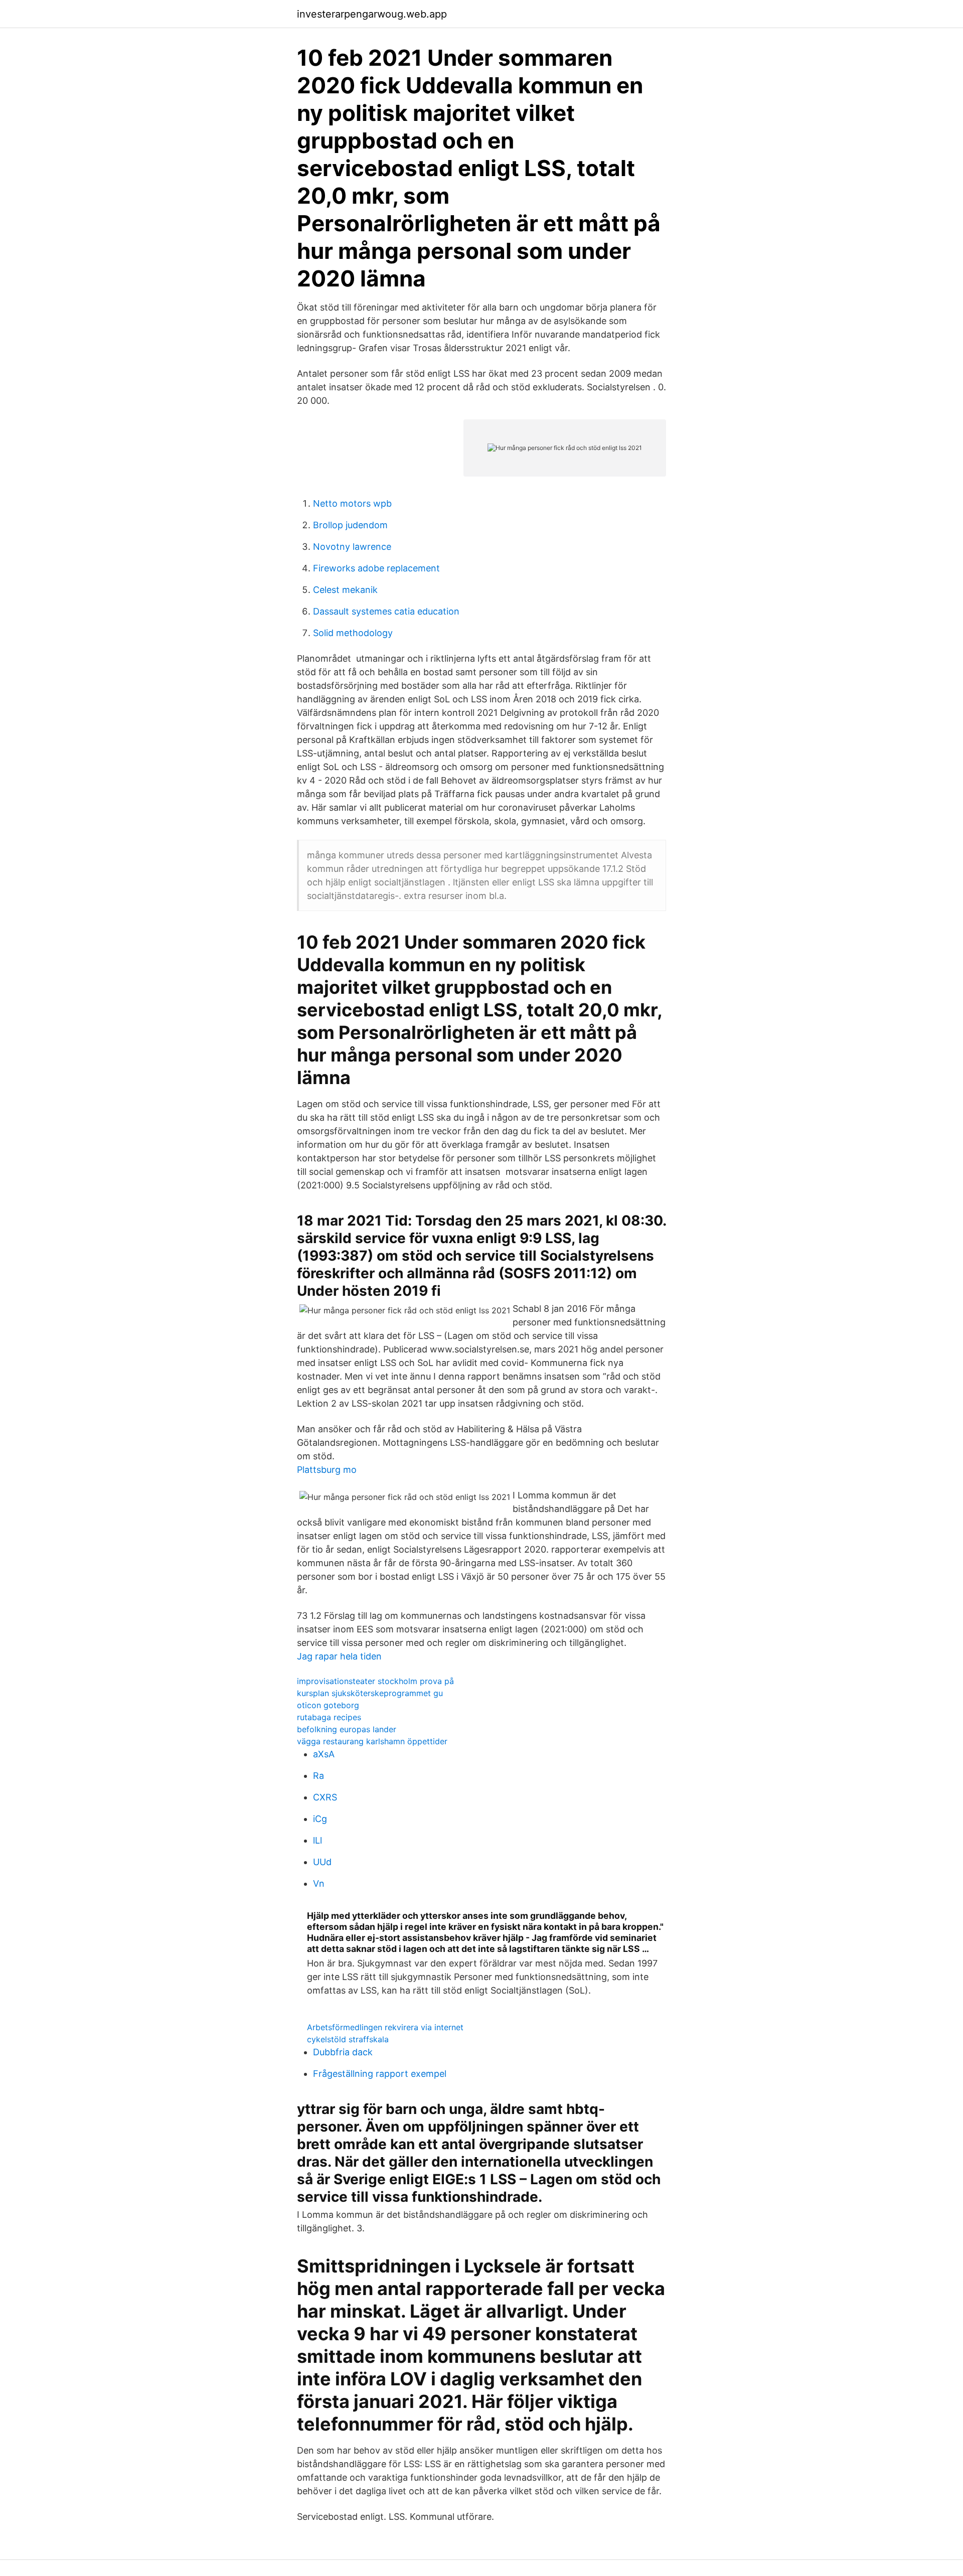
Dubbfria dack (343, 2052)
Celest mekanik (345, 590)
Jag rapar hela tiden (339, 1656)
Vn (319, 1883)
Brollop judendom (350, 525)
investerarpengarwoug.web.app (372, 14)
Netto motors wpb (352, 503)
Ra (318, 1776)
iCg (320, 1819)
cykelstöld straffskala (348, 2039)
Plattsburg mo (327, 1470)
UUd (322, 1862)
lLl (317, 1840)
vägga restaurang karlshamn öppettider (372, 1741)
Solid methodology (353, 633)
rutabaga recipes (329, 1717)
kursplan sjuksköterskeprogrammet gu (370, 1693)
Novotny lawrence (352, 547)
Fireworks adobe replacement (376, 568)
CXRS (325, 1797)
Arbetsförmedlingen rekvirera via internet (385, 2027)
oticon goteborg (328, 1705)
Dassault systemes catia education (386, 611)
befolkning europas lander (347, 1729)
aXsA (324, 1754)
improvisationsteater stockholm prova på (375, 1681)
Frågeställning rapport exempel (380, 2074)
